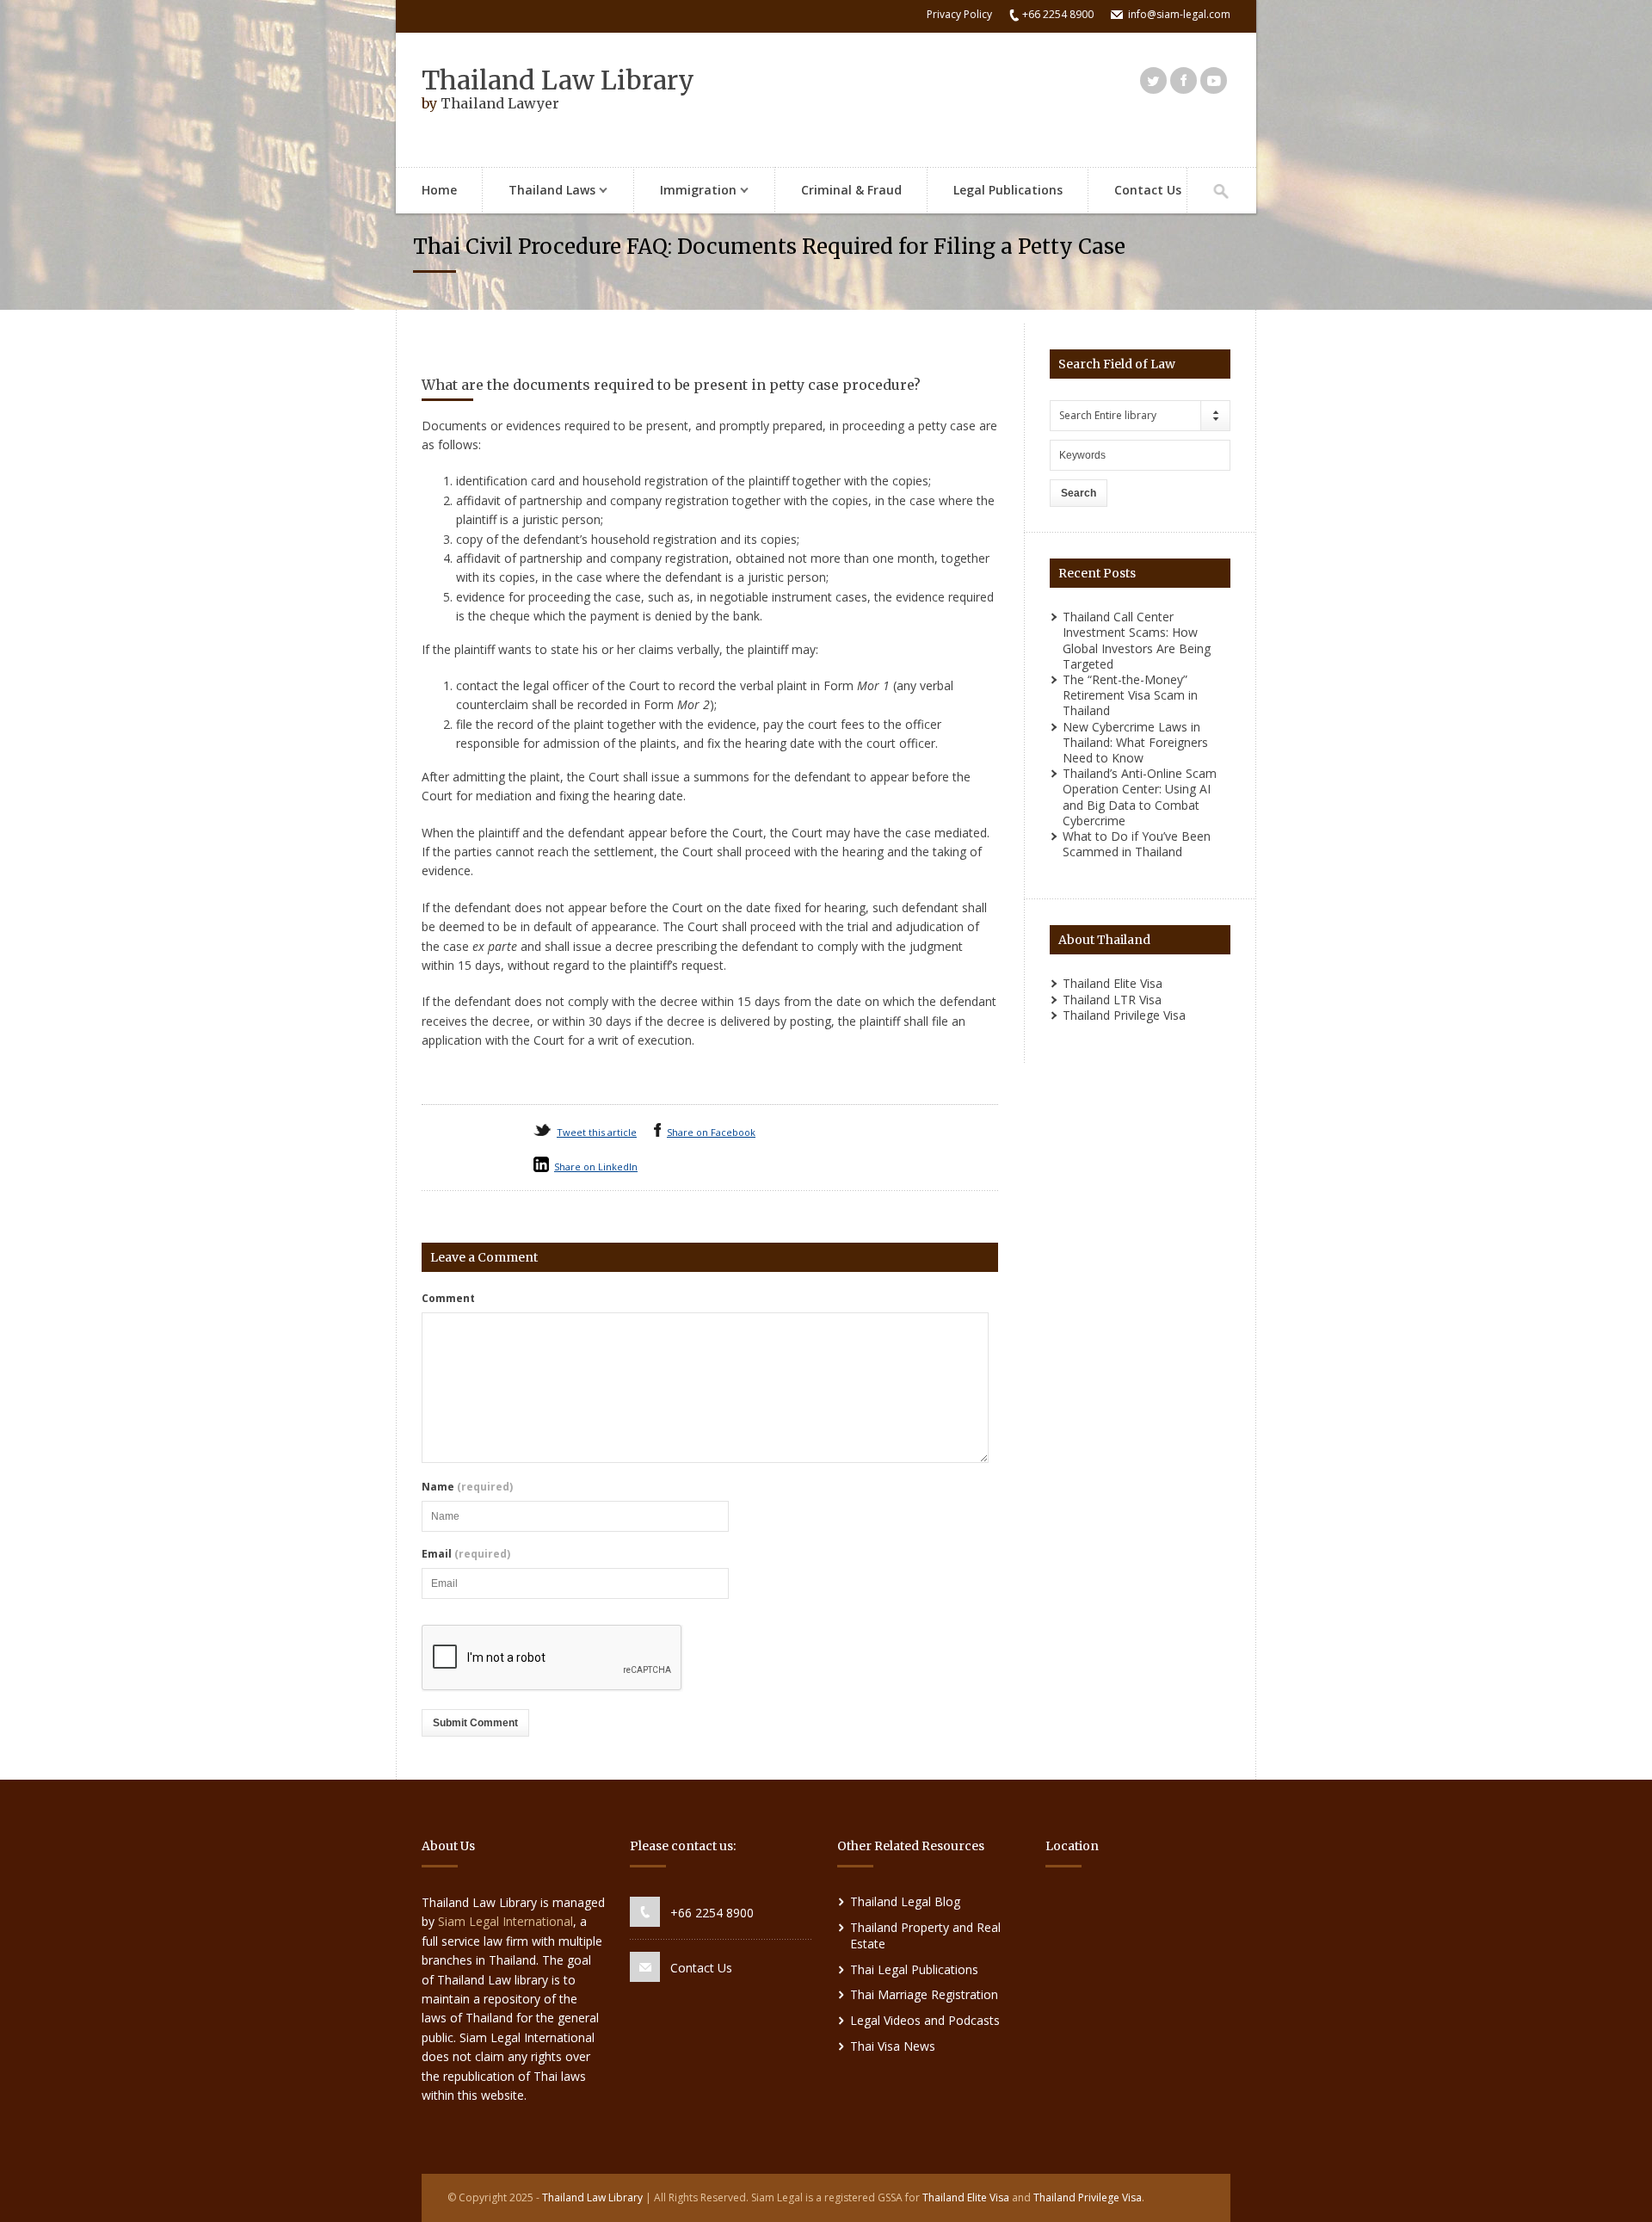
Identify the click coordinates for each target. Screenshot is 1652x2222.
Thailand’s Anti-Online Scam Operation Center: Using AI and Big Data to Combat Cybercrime (1140, 797)
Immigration (685, 191)
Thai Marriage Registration (924, 1994)
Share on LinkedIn (596, 1167)
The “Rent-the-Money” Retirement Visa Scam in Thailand (1130, 695)
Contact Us (1148, 190)
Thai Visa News (893, 2046)
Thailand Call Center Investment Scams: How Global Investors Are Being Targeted (1137, 640)
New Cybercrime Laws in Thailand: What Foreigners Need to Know (1135, 742)
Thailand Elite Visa (1113, 983)
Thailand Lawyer (500, 103)
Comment (448, 1299)
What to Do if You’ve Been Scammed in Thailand (1137, 844)
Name (467, 1487)
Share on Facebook (711, 1132)
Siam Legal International (505, 1921)
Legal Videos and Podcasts (925, 2020)
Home (439, 190)
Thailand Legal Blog (905, 1901)
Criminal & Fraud (851, 190)
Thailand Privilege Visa (1124, 1015)
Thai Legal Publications (914, 1969)
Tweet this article (597, 1132)
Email (466, 1554)
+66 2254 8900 (712, 1913)
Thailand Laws (539, 191)
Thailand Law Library (558, 80)
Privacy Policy (959, 14)
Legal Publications (1008, 190)
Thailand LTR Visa (1112, 1000)
